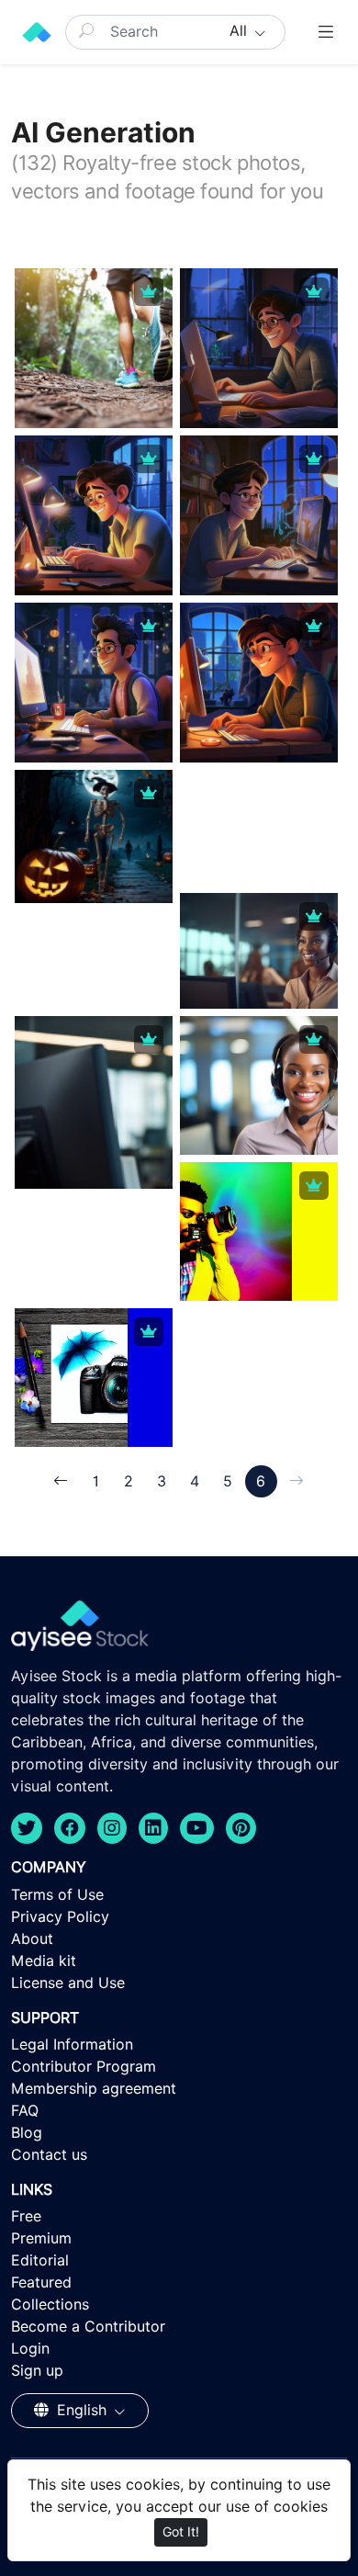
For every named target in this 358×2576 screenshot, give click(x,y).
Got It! (181, 2532)
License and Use (68, 1983)
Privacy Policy (60, 1917)
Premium (41, 2238)
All (241, 31)
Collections (50, 2305)
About (32, 1939)
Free (26, 2216)
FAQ (25, 2111)
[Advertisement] (259, 885)
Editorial (40, 2260)
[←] (61, 1481)
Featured (41, 2282)
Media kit (44, 1961)
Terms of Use (57, 1895)
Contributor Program (84, 2067)
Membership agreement (94, 2089)
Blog (27, 2133)
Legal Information (72, 2045)
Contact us (49, 2155)
